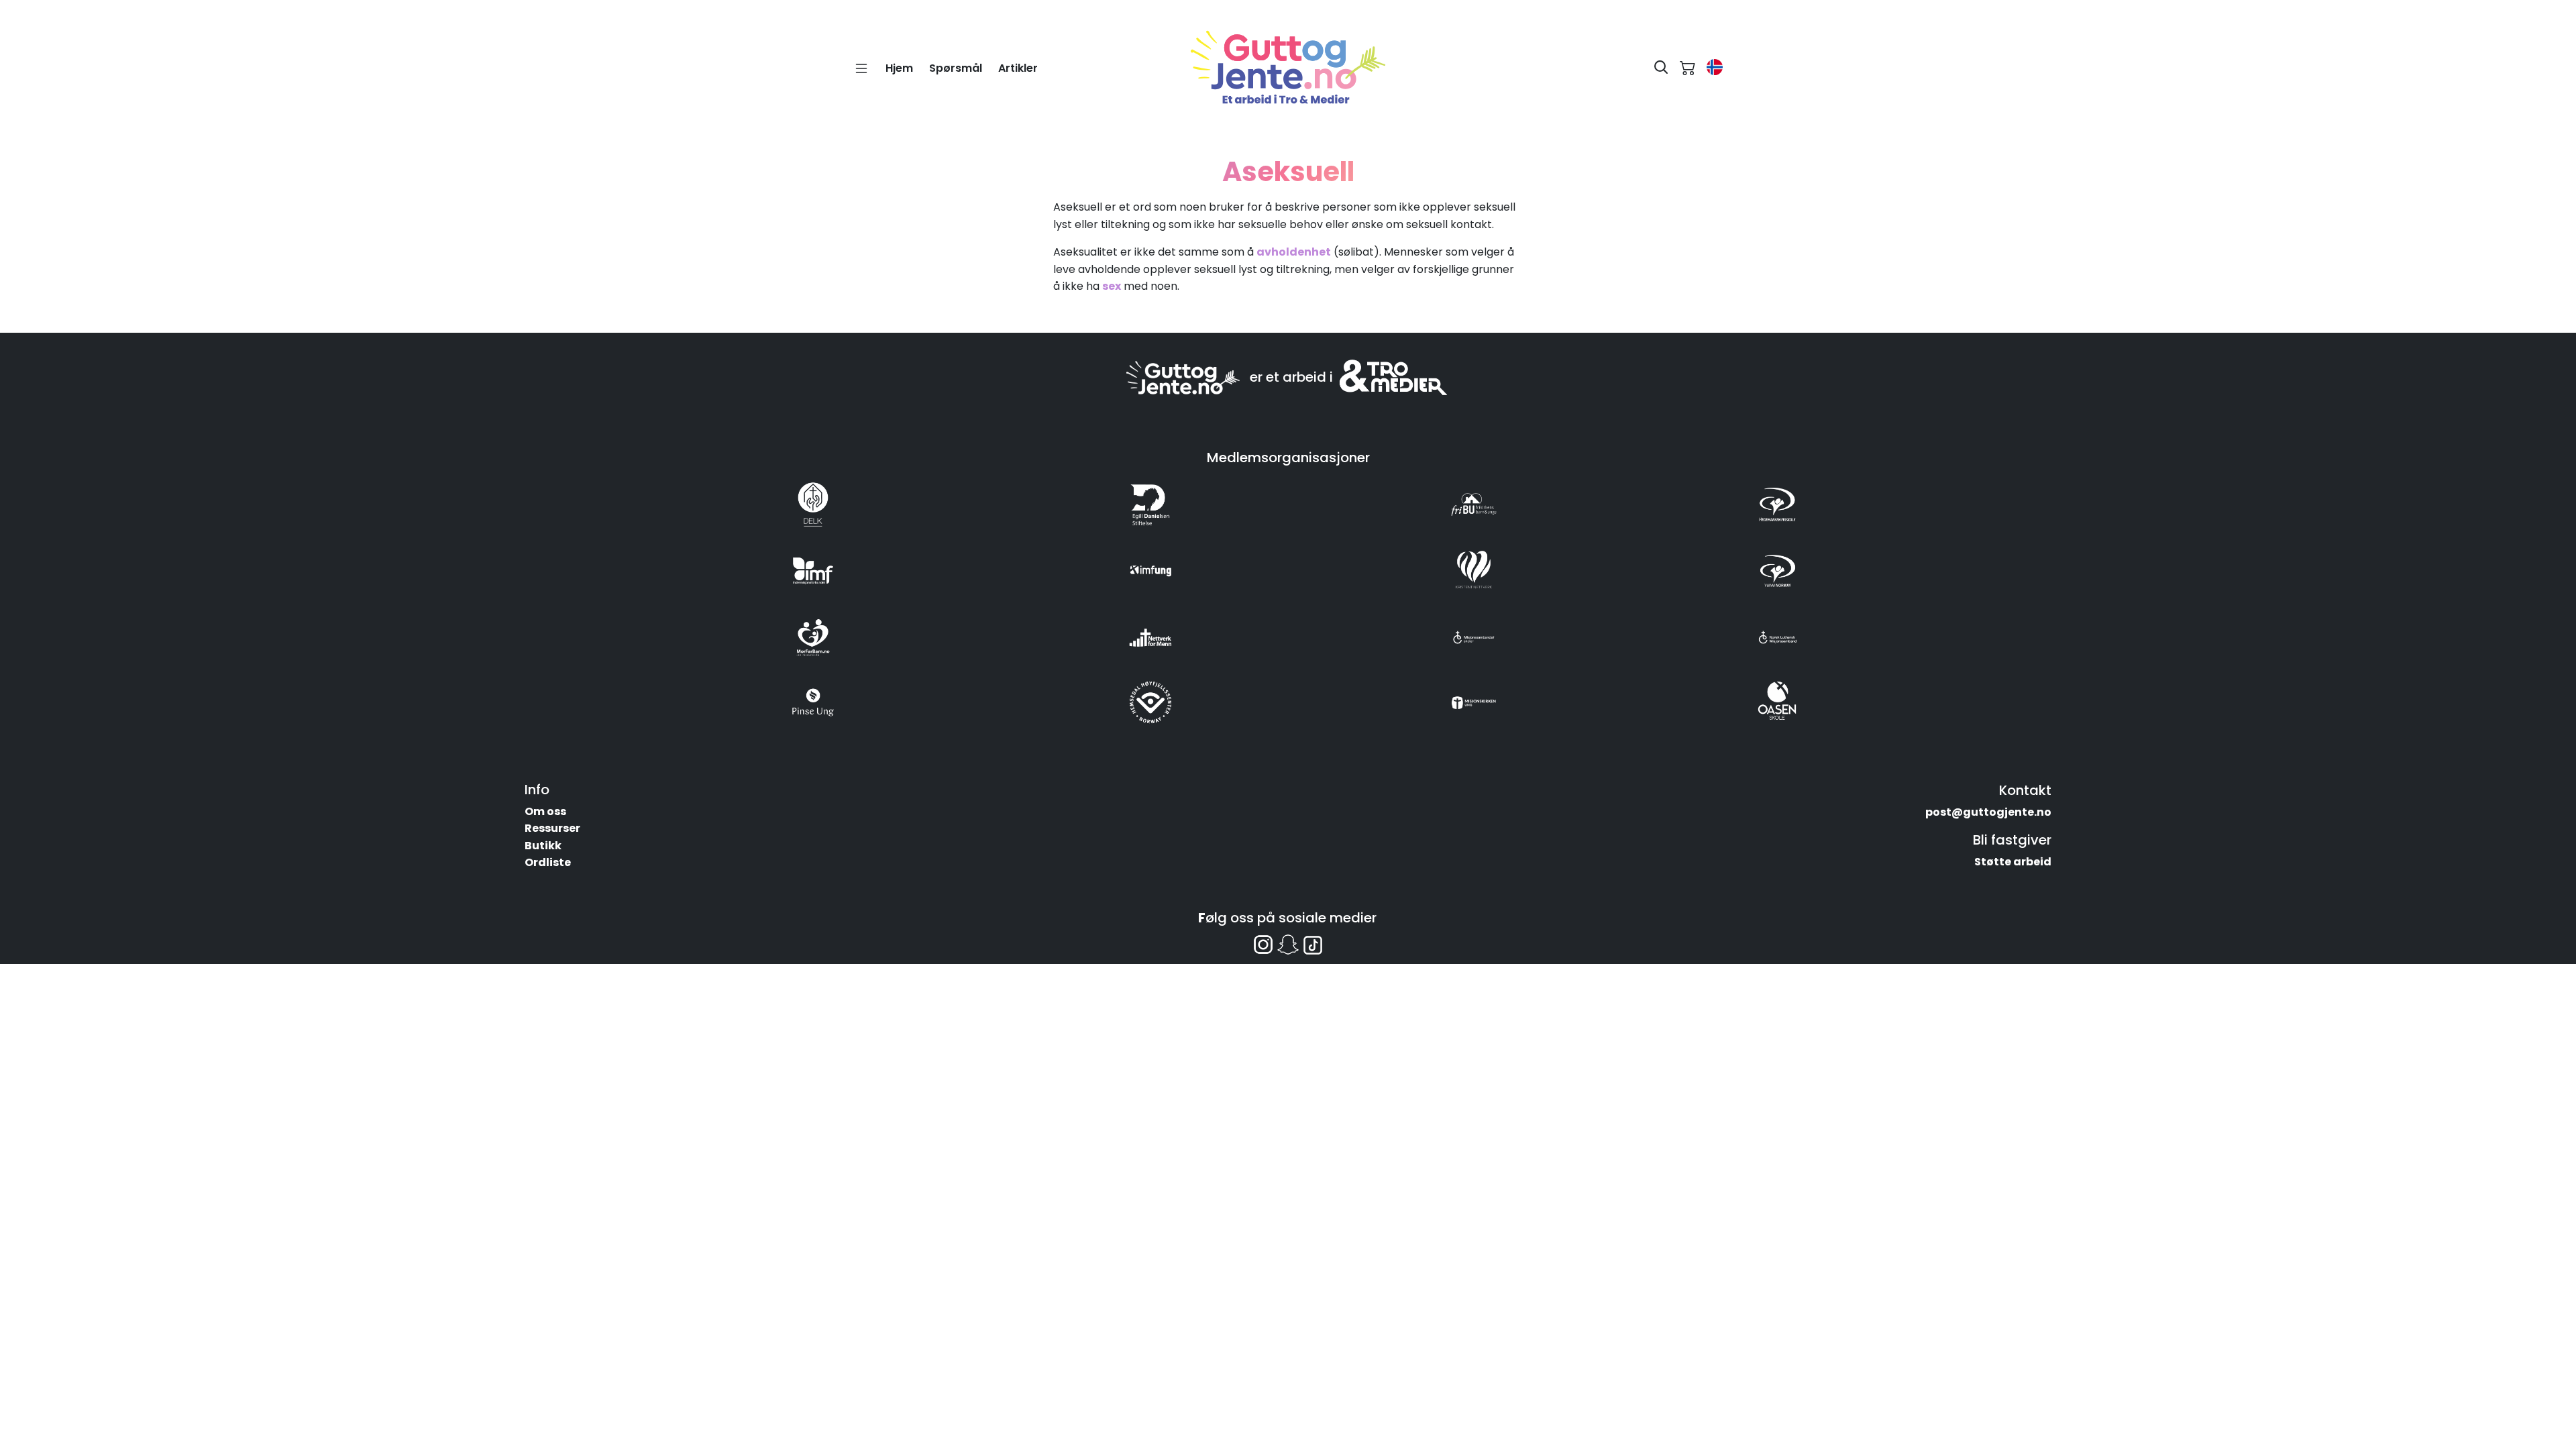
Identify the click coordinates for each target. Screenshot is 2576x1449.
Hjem (899, 68)
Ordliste (548, 862)
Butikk (543, 846)
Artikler (1018, 68)
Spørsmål (956, 68)
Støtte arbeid (2013, 862)
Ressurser (552, 828)
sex (1112, 286)
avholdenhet (1294, 252)
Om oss (545, 811)
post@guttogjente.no (1988, 812)
